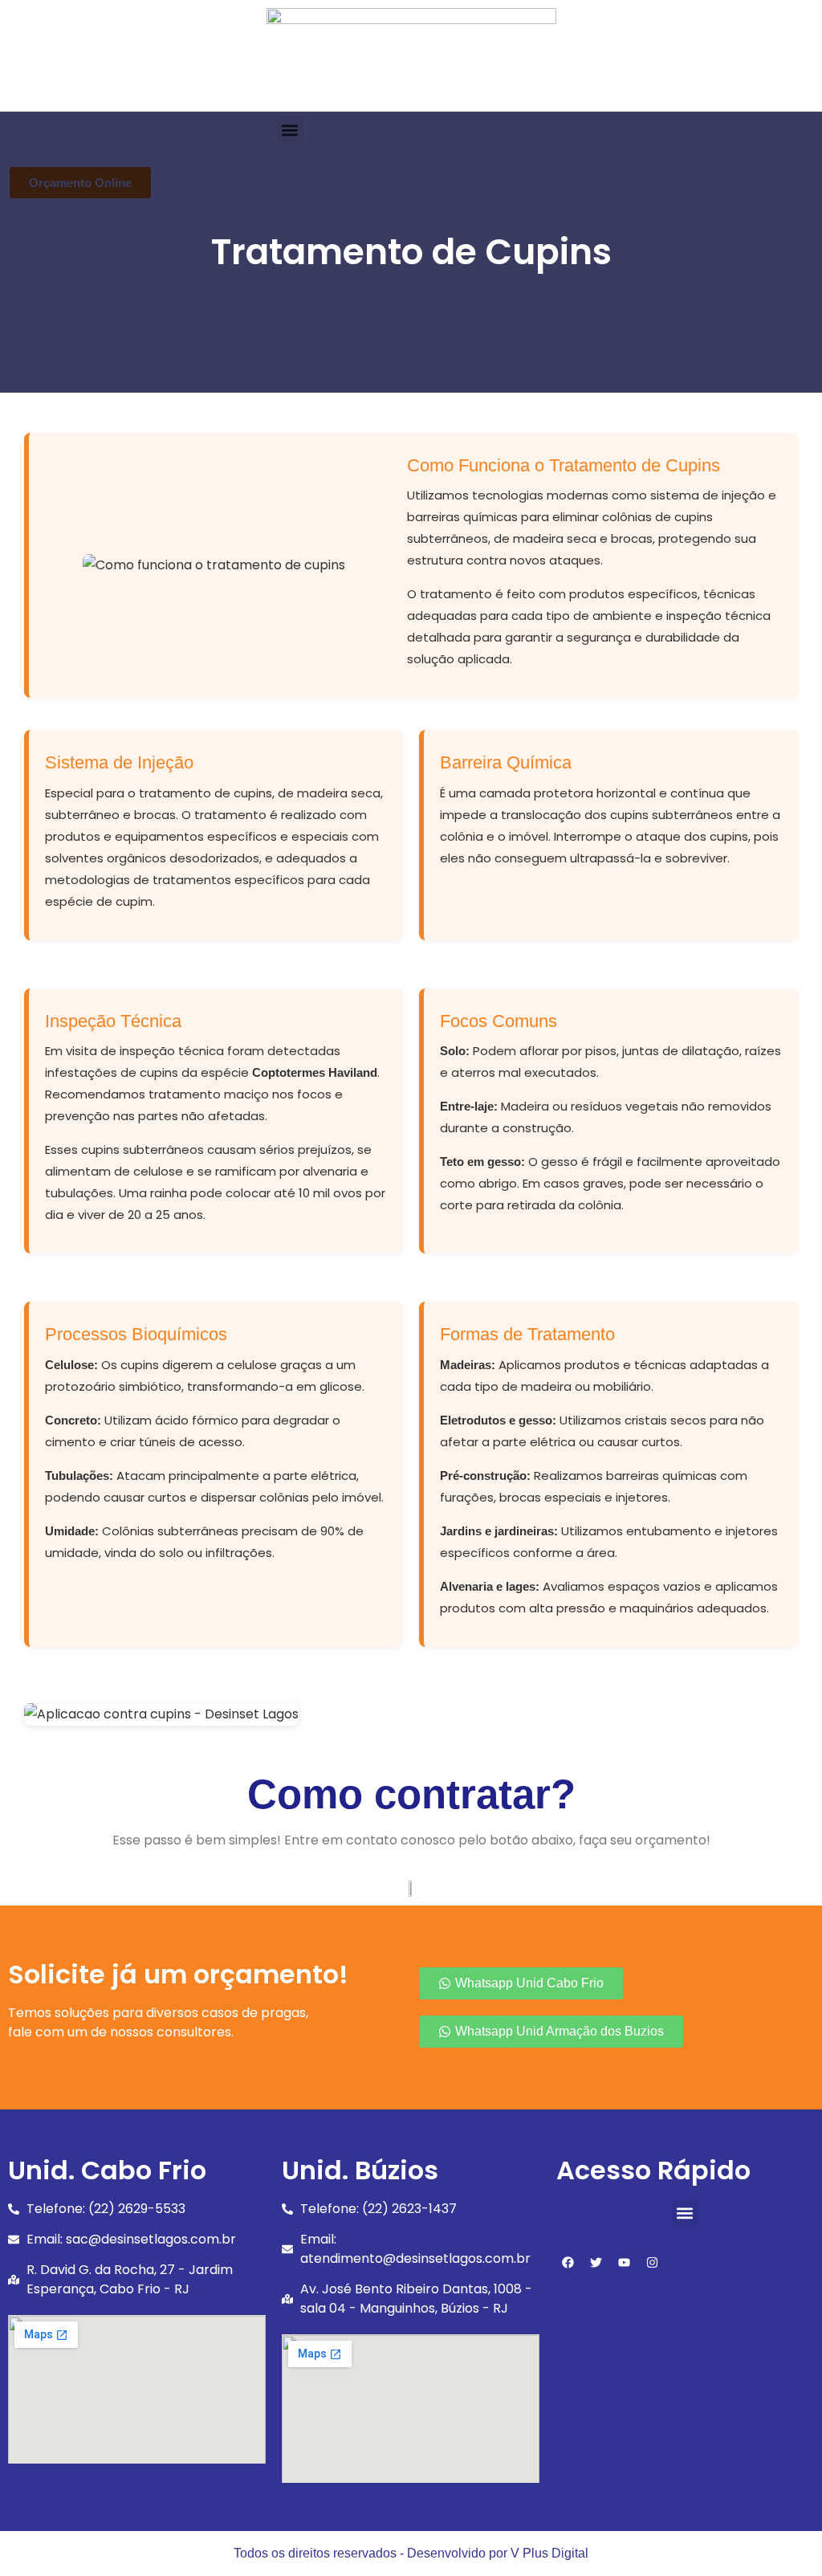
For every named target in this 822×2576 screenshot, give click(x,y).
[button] (685, 2213)
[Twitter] (596, 2262)
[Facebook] (568, 2262)
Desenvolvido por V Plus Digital (498, 2553)
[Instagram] (653, 2262)
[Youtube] (625, 2262)
